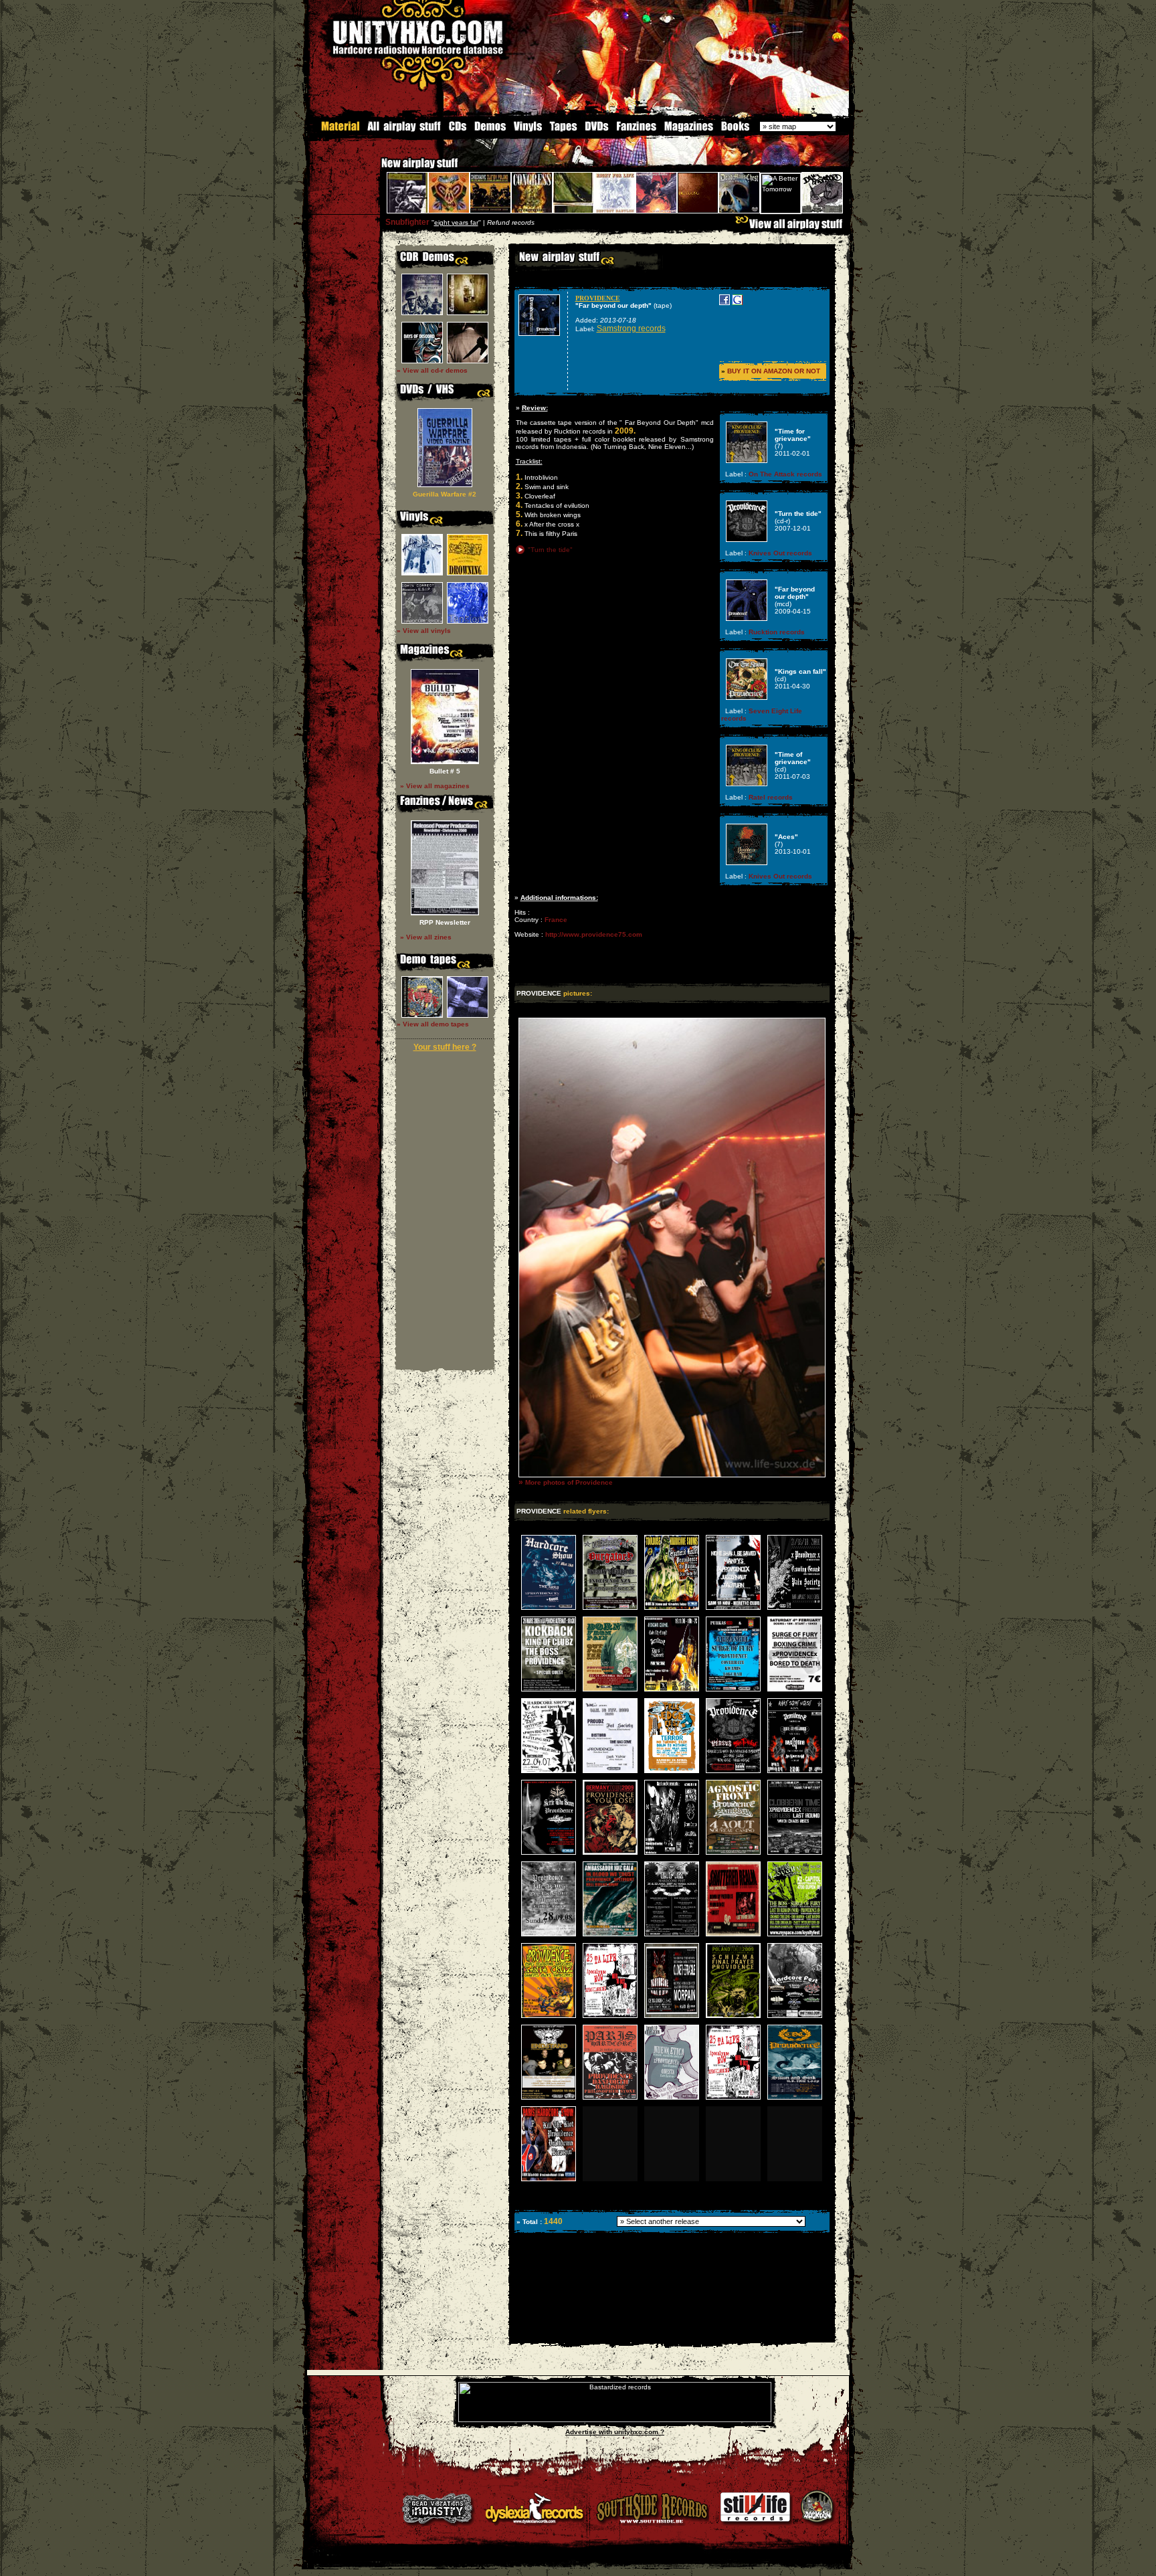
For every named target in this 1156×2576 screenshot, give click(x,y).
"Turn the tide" (550, 550)
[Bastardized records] (615, 2420)
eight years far (456, 222)
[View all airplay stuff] (792, 227)
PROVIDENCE (598, 298)
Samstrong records (631, 329)
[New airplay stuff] (375, 170)
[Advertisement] (671, 2333)
